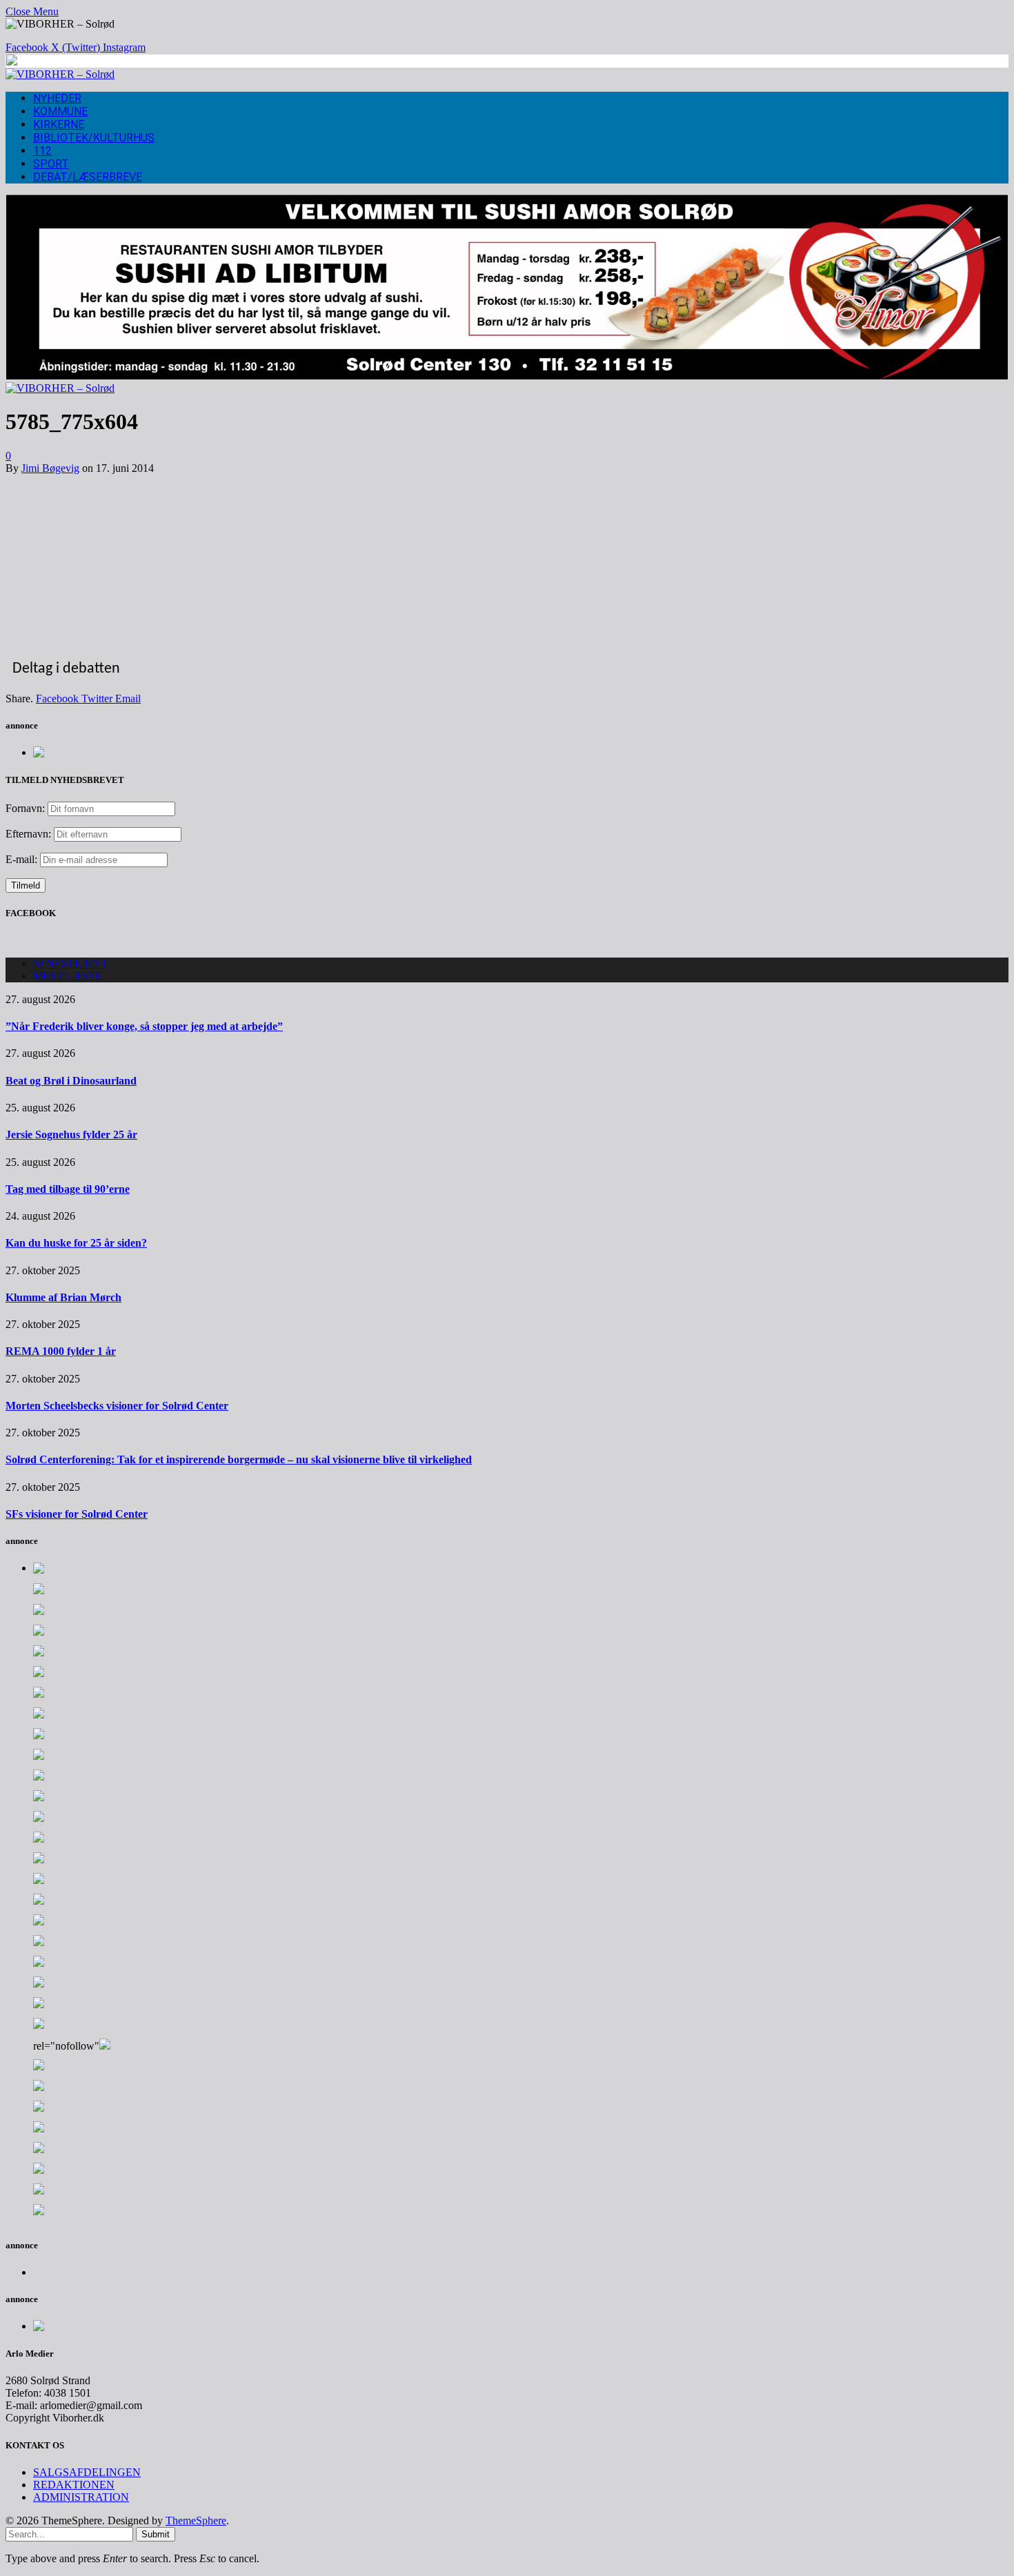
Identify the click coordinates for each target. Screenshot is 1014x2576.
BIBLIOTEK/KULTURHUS (94, 138)
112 (42, 151)
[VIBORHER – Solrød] (60, 74)
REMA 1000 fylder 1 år (61, 1351)
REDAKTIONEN (74, 2485)
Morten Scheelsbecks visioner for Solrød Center (117, 1406)
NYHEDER (57, 98)
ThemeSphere (196, 2520)
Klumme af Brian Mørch (63, 1297)
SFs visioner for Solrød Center (77, 1514)
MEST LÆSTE (68, 976)
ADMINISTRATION (81, 2497)
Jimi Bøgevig (50, 468)
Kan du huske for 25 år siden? (76, 1243)
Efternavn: (28, 834)
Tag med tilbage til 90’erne (68, 1189)
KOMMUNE (60, 111)
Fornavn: (25, 808)
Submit (156, 2534)
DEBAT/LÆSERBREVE (88, 177)
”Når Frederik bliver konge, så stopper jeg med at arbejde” (144, 1026)
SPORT (51, 164)
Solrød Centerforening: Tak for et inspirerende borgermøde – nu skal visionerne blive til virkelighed (239, 1459)
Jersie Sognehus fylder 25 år (71, 1135)
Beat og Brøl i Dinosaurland (71, 1081)
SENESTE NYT (70, 963)
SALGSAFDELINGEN (87, 2472)
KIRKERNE (59, 125)
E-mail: (23, 859)
